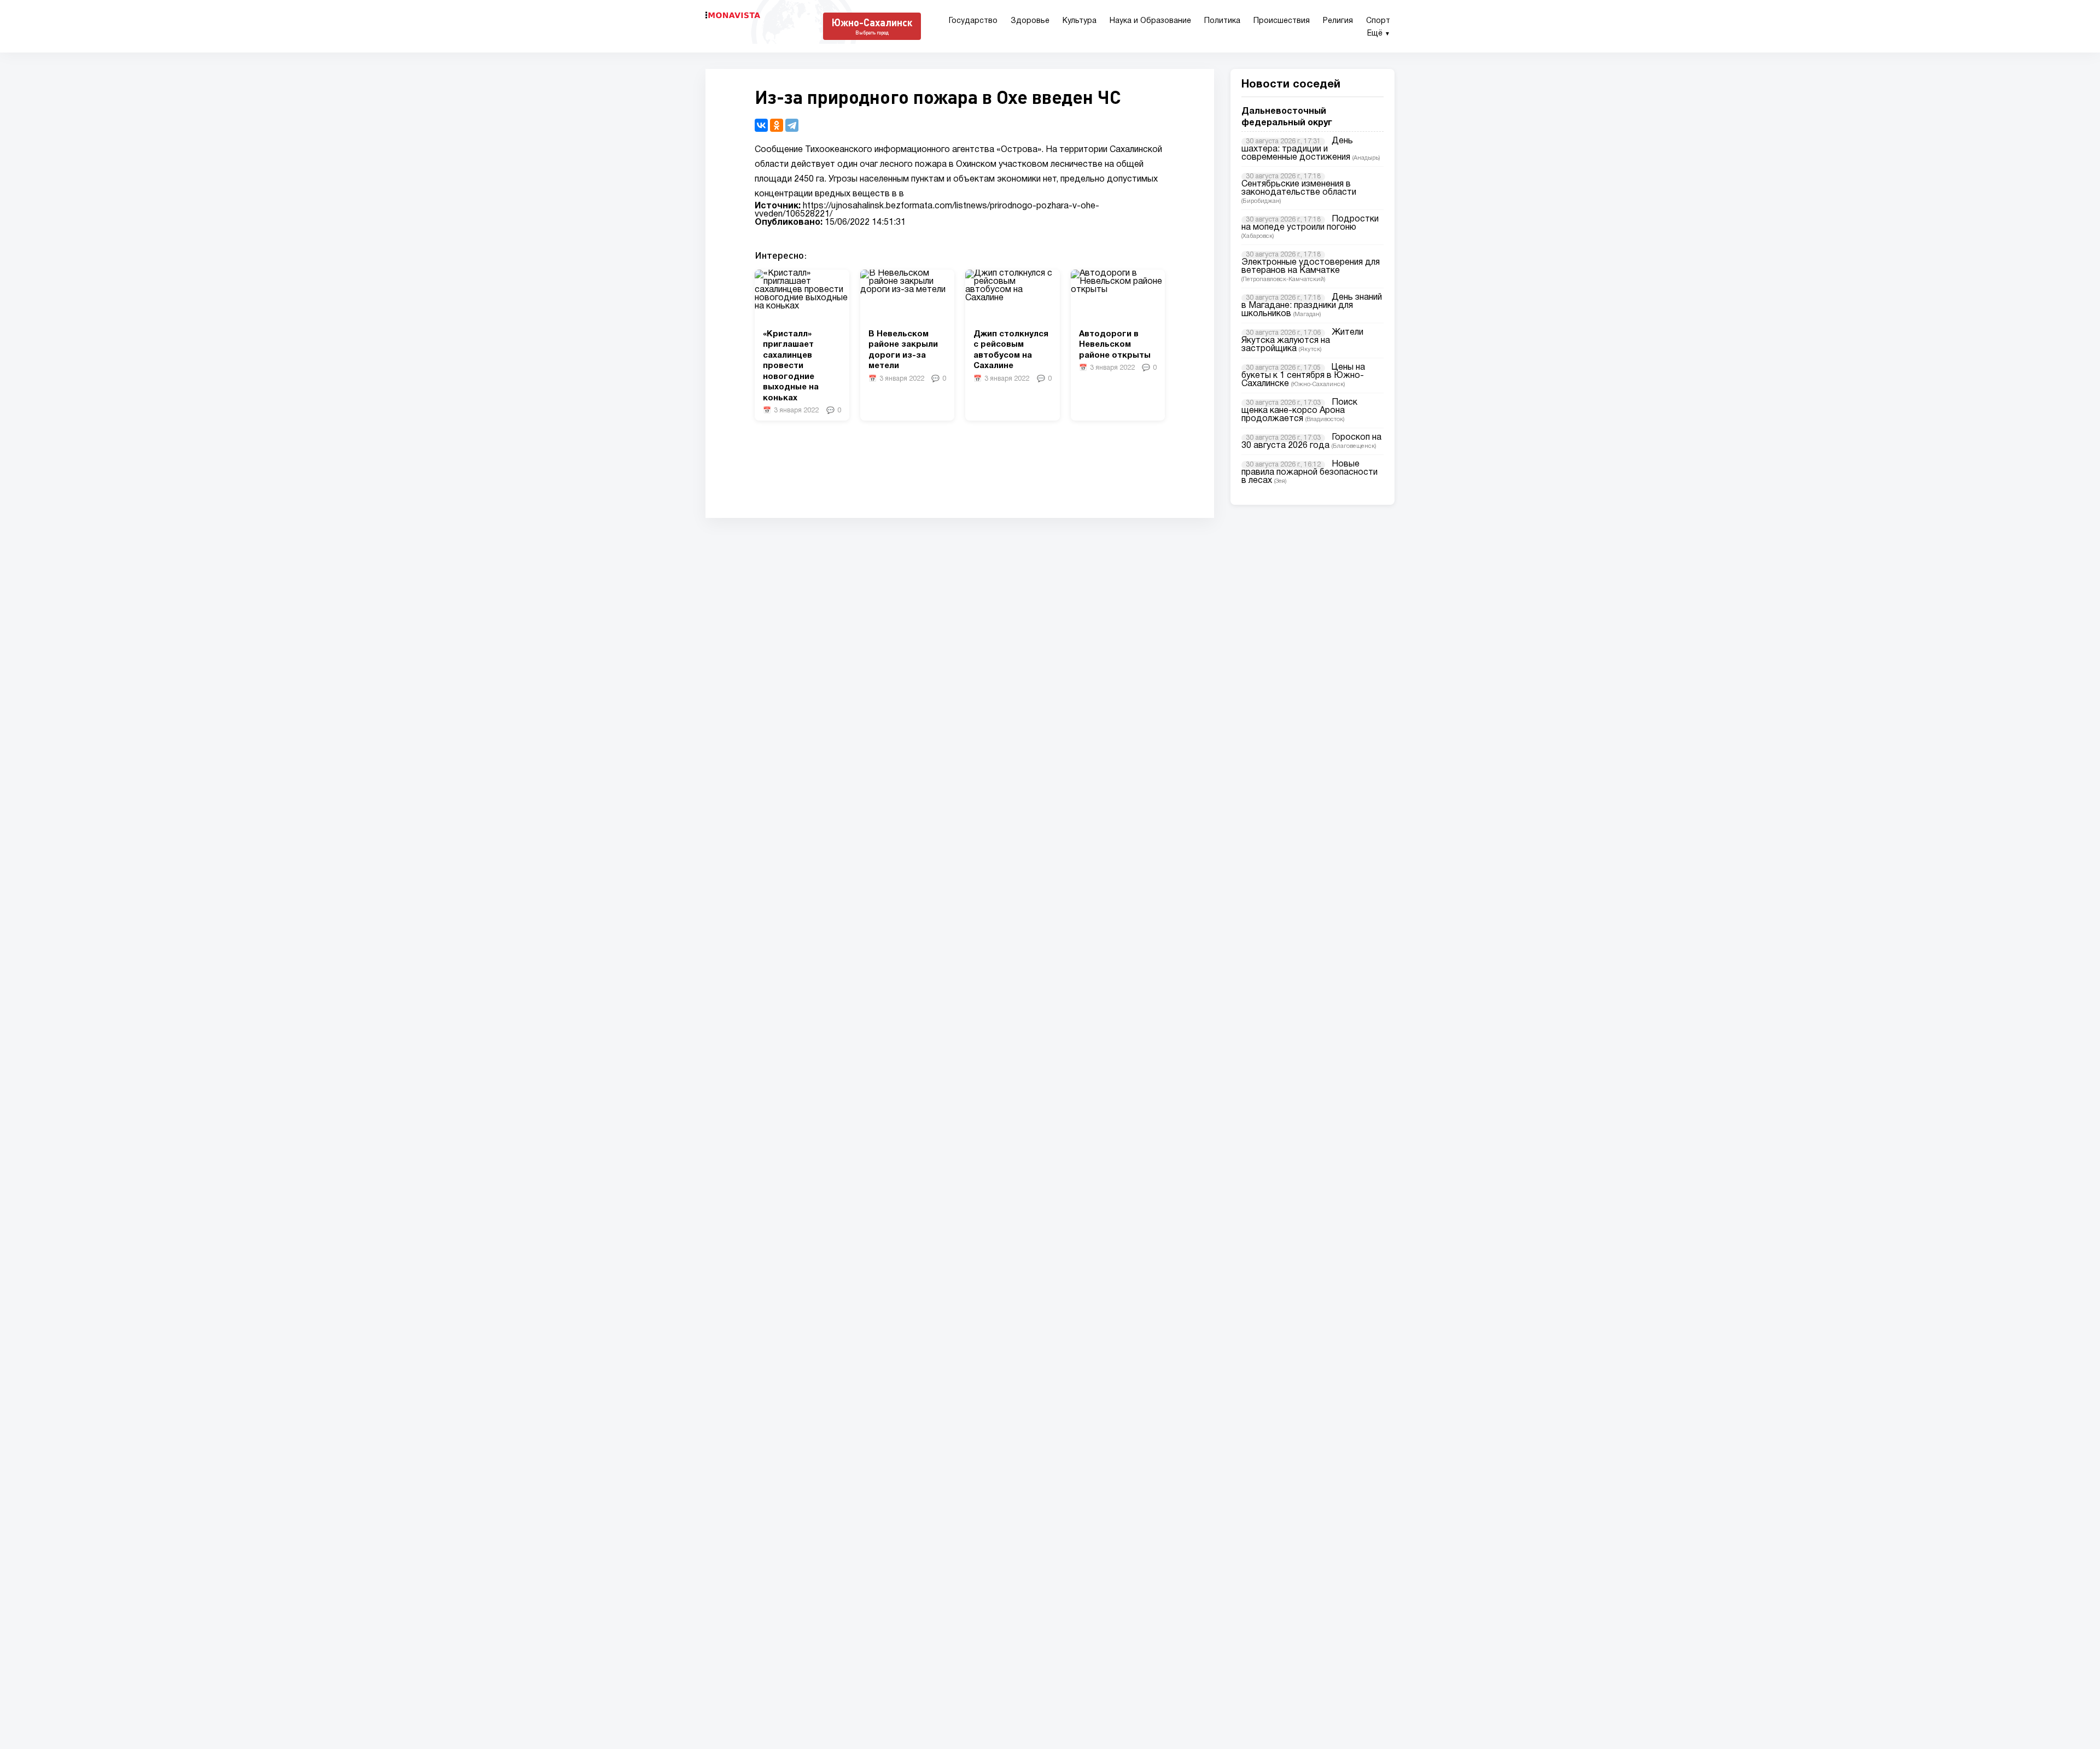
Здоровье (1030, 21)
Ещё (1379, 34)
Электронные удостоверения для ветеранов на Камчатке (1311, 267)
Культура (1080, 21)
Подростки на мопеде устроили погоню (1310, 223)
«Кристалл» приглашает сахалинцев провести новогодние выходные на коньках (791, 366)
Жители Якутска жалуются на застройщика (1302, 341)
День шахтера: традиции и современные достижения (1297, 149)
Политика (1222, 21)
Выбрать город (872, 33)
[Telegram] (792, 125)
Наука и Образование (1150, 21)
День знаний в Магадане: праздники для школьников (1312, 306)
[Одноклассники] (777, 125)
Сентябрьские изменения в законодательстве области (1299, 188)
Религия (1338, 21)
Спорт (1378, 21)
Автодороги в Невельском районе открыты (1115, 345)
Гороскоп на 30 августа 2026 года (1311, 442)
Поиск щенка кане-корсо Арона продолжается (1299, 411)
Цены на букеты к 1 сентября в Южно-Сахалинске (1303, 376)
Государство (973, 21)
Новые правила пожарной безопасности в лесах (1309, 473)
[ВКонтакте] (761, 125)
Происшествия (1282, 21)
